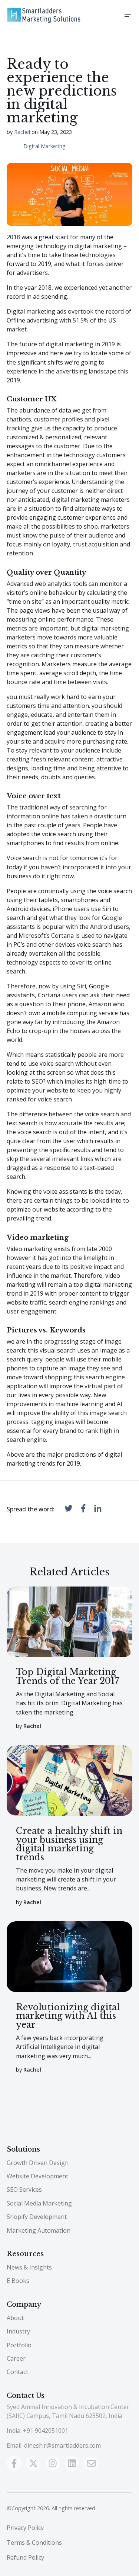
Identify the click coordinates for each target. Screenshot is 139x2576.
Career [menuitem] (16, 2358)
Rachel (22, 132)
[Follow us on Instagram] (53, 2463)
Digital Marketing (44, 146)
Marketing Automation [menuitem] (39, 2230)
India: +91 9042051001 (37, 2431)
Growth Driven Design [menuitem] (38, 2163)
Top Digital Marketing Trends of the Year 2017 (68, 1676)
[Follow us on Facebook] (14, 2463)
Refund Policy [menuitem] (25, 2557)
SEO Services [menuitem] (24, 2190)
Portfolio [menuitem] (19, 2345)
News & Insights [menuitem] (29, 2267)
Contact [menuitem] (17, 2372)
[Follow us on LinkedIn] (72, 2463)
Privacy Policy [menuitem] (25, 2528)
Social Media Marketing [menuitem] (39, 2203)
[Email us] (91, 2463)
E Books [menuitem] (18, 2281)
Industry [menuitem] (18, 2331)
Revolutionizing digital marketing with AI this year (68, 2016)
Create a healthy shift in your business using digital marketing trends (69, 1844)
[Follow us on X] (33, 2463)
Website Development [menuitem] (37, 2176)
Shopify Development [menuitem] (37, 2217)
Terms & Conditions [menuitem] (34, 2543)
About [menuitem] (15, 2318)
